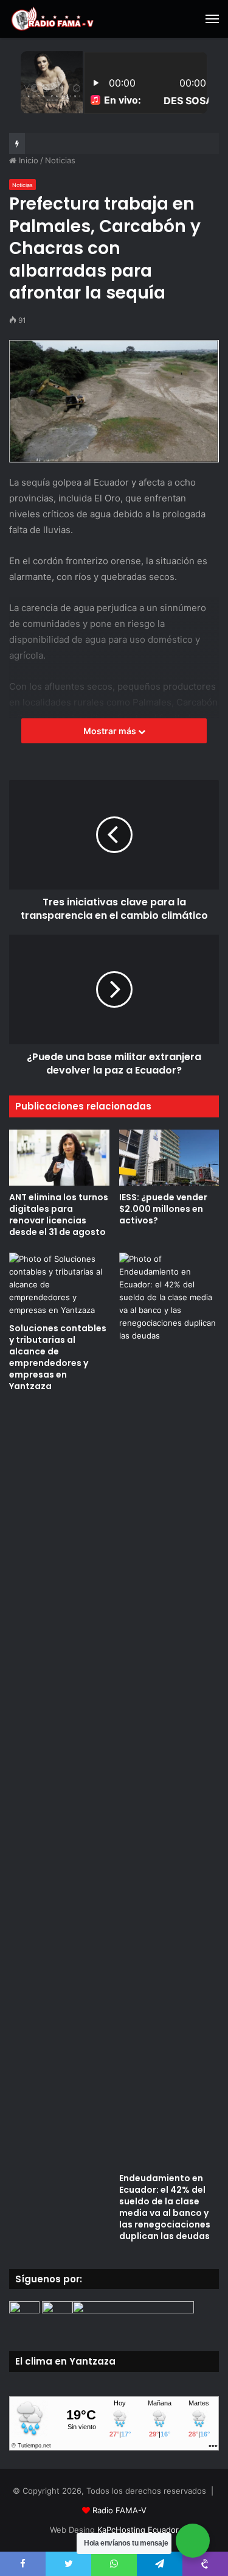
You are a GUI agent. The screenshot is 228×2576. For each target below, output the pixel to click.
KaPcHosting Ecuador (138, 2530)
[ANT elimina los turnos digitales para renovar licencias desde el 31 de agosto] (59, 1158)
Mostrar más (111, 731)
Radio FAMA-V (119, 2510)
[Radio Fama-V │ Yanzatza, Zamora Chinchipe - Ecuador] (52, 19)
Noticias (60, 160)
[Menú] (212, 19)
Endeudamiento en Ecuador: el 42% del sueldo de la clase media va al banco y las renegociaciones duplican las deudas (165, 2207)
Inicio (27, 160)
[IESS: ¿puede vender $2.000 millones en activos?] (169, 1158)
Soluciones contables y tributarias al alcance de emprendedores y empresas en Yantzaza (58, 1357)
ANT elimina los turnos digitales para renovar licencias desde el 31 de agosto (59, 1215)
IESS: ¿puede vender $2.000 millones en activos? (163, 1209)
